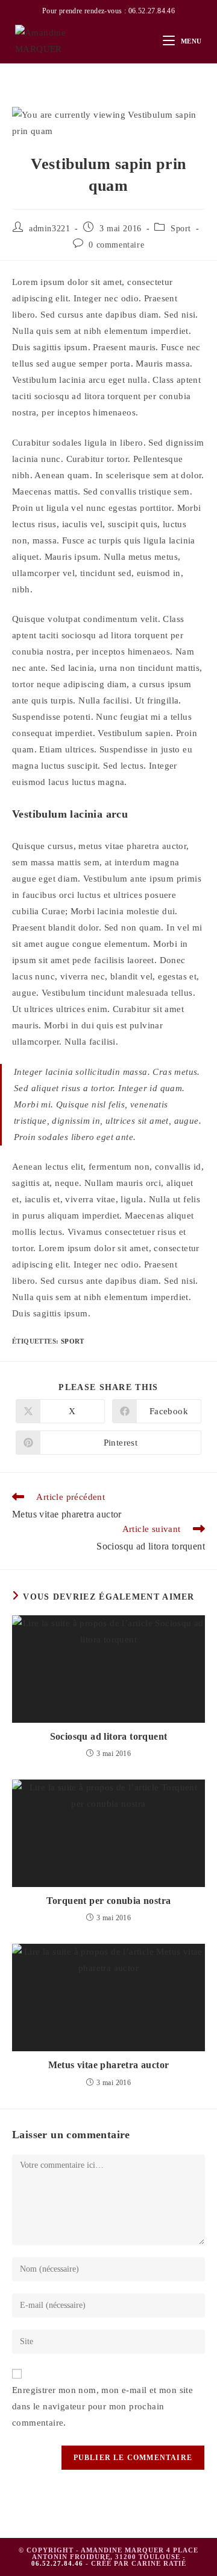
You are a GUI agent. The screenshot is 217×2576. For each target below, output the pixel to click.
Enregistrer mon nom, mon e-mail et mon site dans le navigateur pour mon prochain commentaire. (102, 2406)
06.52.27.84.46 (152, 11)
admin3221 (49, 229)
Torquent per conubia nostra (109, 1901)
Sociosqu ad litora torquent (109, 1736)
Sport (181, 229)
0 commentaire (116, 245)
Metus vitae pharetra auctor (109, 2065)
